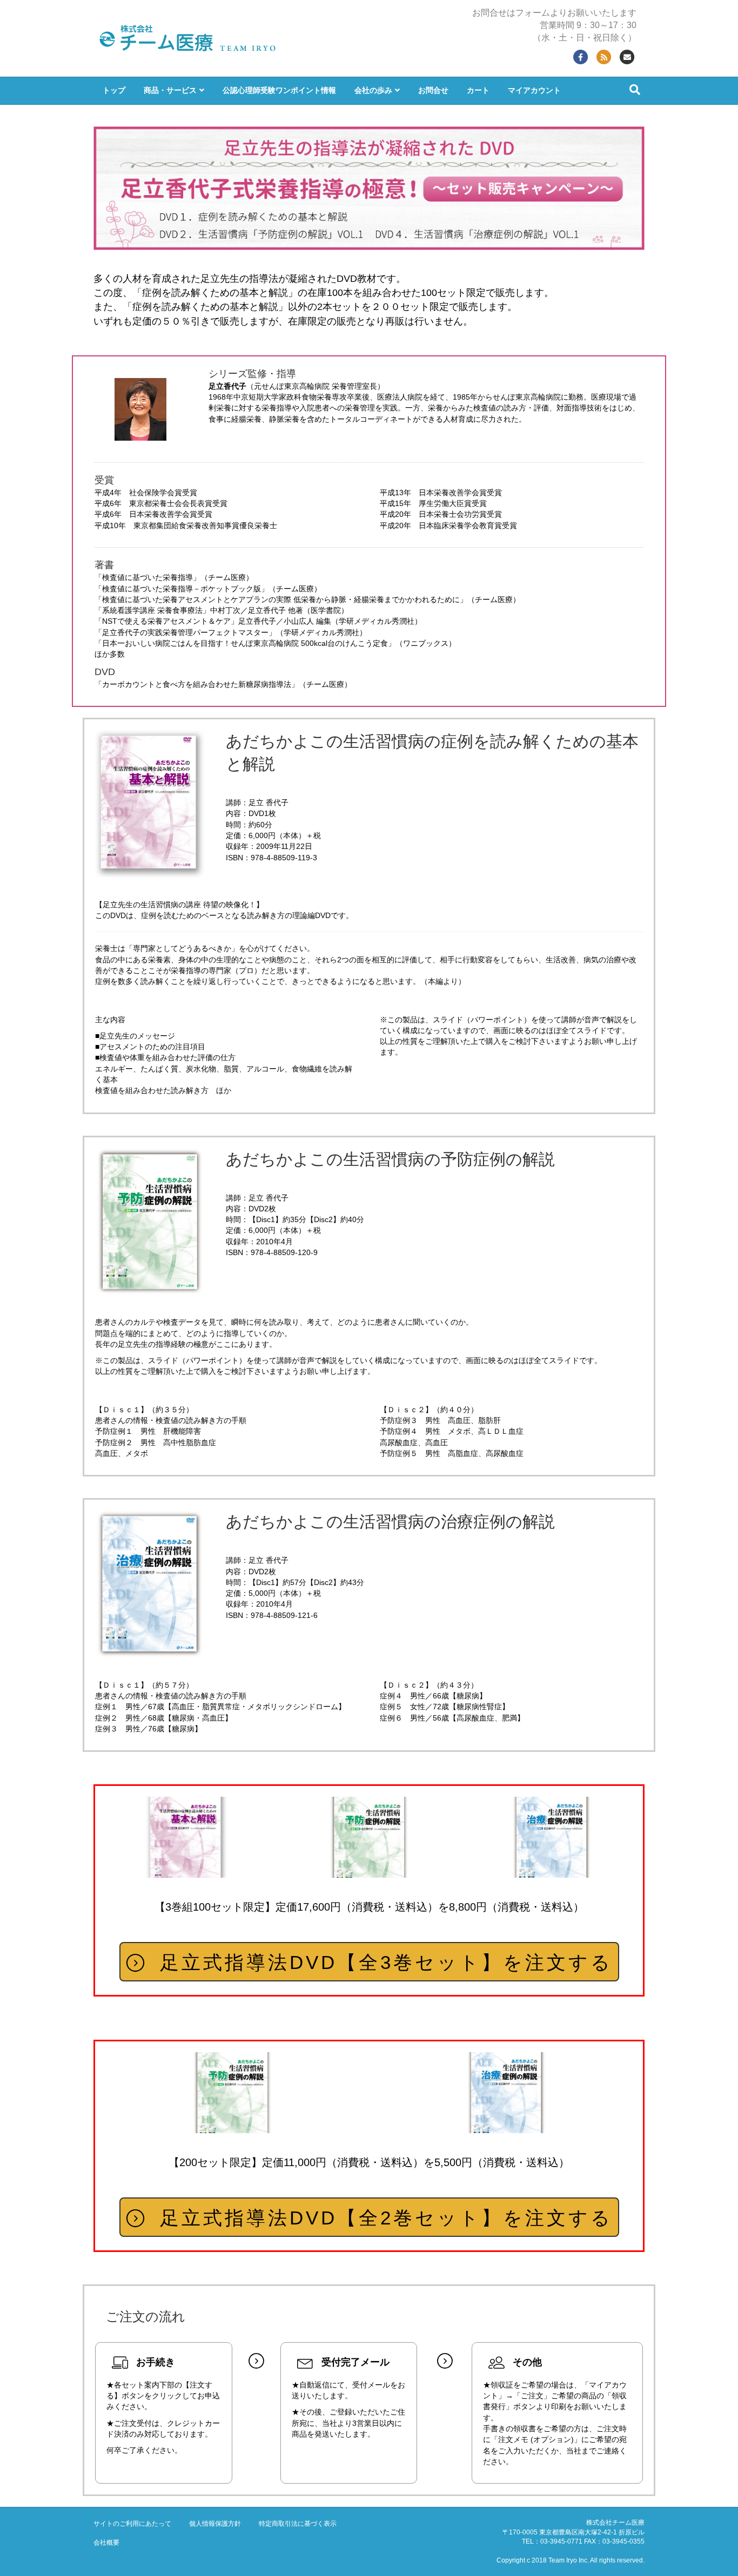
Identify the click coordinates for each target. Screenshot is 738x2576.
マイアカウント (534, 90)
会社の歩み (373, 90)
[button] (369, 1962)
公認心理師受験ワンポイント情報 (279, 90)
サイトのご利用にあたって (132, 2524)
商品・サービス (170, 90)
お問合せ (433, 90)
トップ (114, 90)
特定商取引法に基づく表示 (298, 2524)
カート (478, 90)
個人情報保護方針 (215, 2524)
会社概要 (106, 2543)
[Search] (635, 90)
